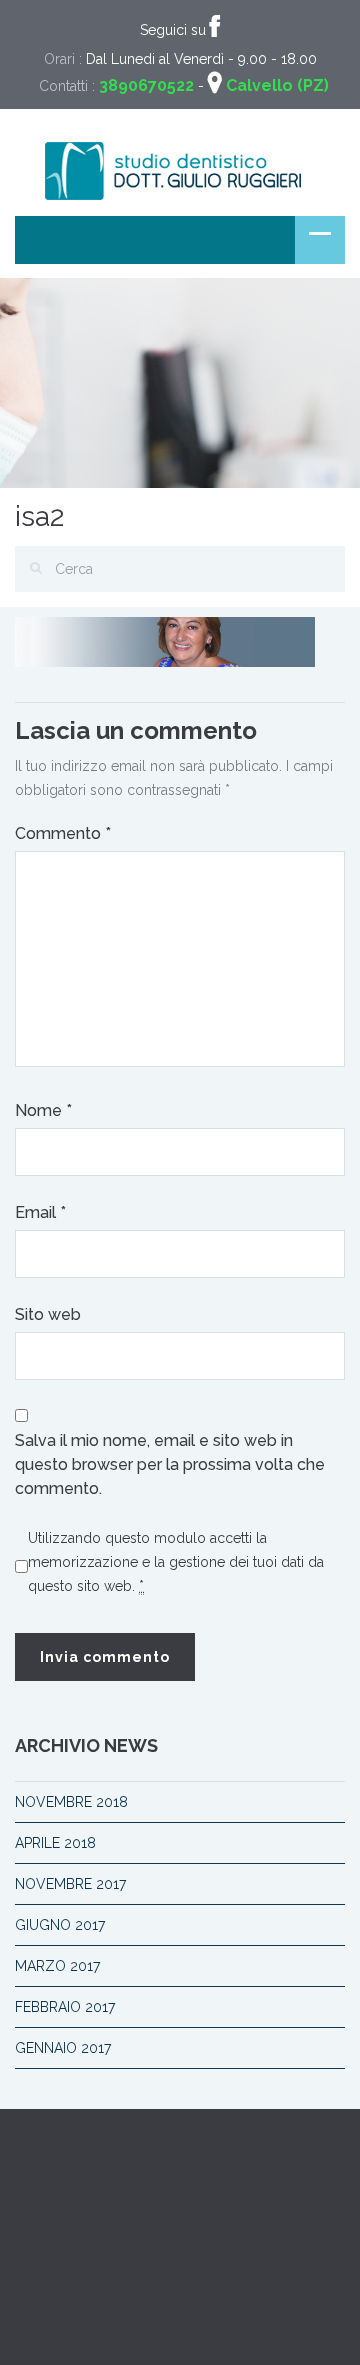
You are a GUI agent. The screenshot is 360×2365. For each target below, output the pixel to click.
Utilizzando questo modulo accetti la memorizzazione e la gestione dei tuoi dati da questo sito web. (176, 1562)
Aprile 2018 (55, 1843)
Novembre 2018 (71, 1802)
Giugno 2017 (60, 1925)
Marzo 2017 (57, 1966)
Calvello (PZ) (277, 85)
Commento (63, 833)
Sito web (48, 1314)
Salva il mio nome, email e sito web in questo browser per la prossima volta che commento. (170, 1464)
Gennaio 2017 (63, 2048)
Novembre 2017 (70, 1884)
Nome (43, 1110)
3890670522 (146, 85)
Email (40, 1212)
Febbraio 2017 (65, 2007)
